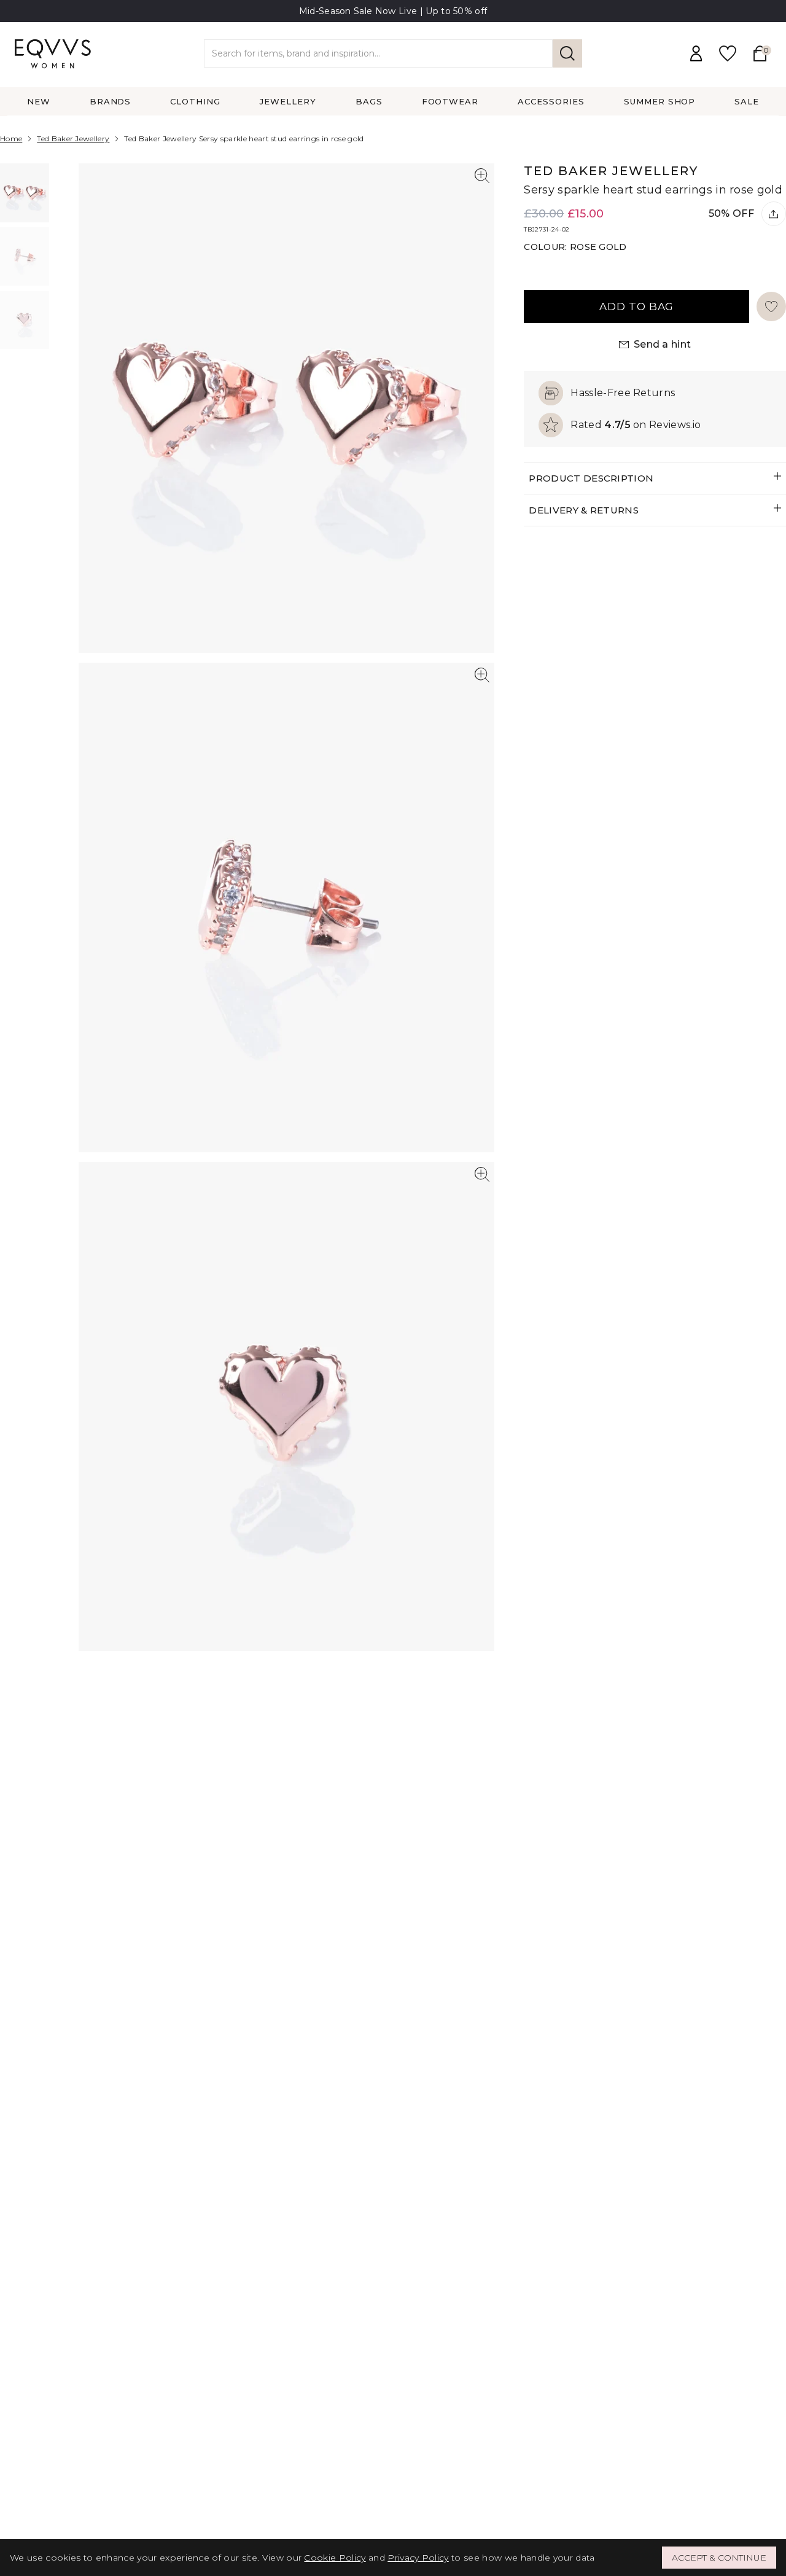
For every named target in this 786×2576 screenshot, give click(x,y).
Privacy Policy (418, 2558)
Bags (369, 101)
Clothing (195, 101)
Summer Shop (660, 101)
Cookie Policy (335, 2558)
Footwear (450, 101)
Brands (111, 101)
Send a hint (663, 344)
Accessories (551, 101)
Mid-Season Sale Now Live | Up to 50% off (393, 11)
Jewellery (288, 101)
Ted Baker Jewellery (73, 139)
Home (11, 139)
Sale (747, 101)
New (39, 101)
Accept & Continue (719, 2558)
